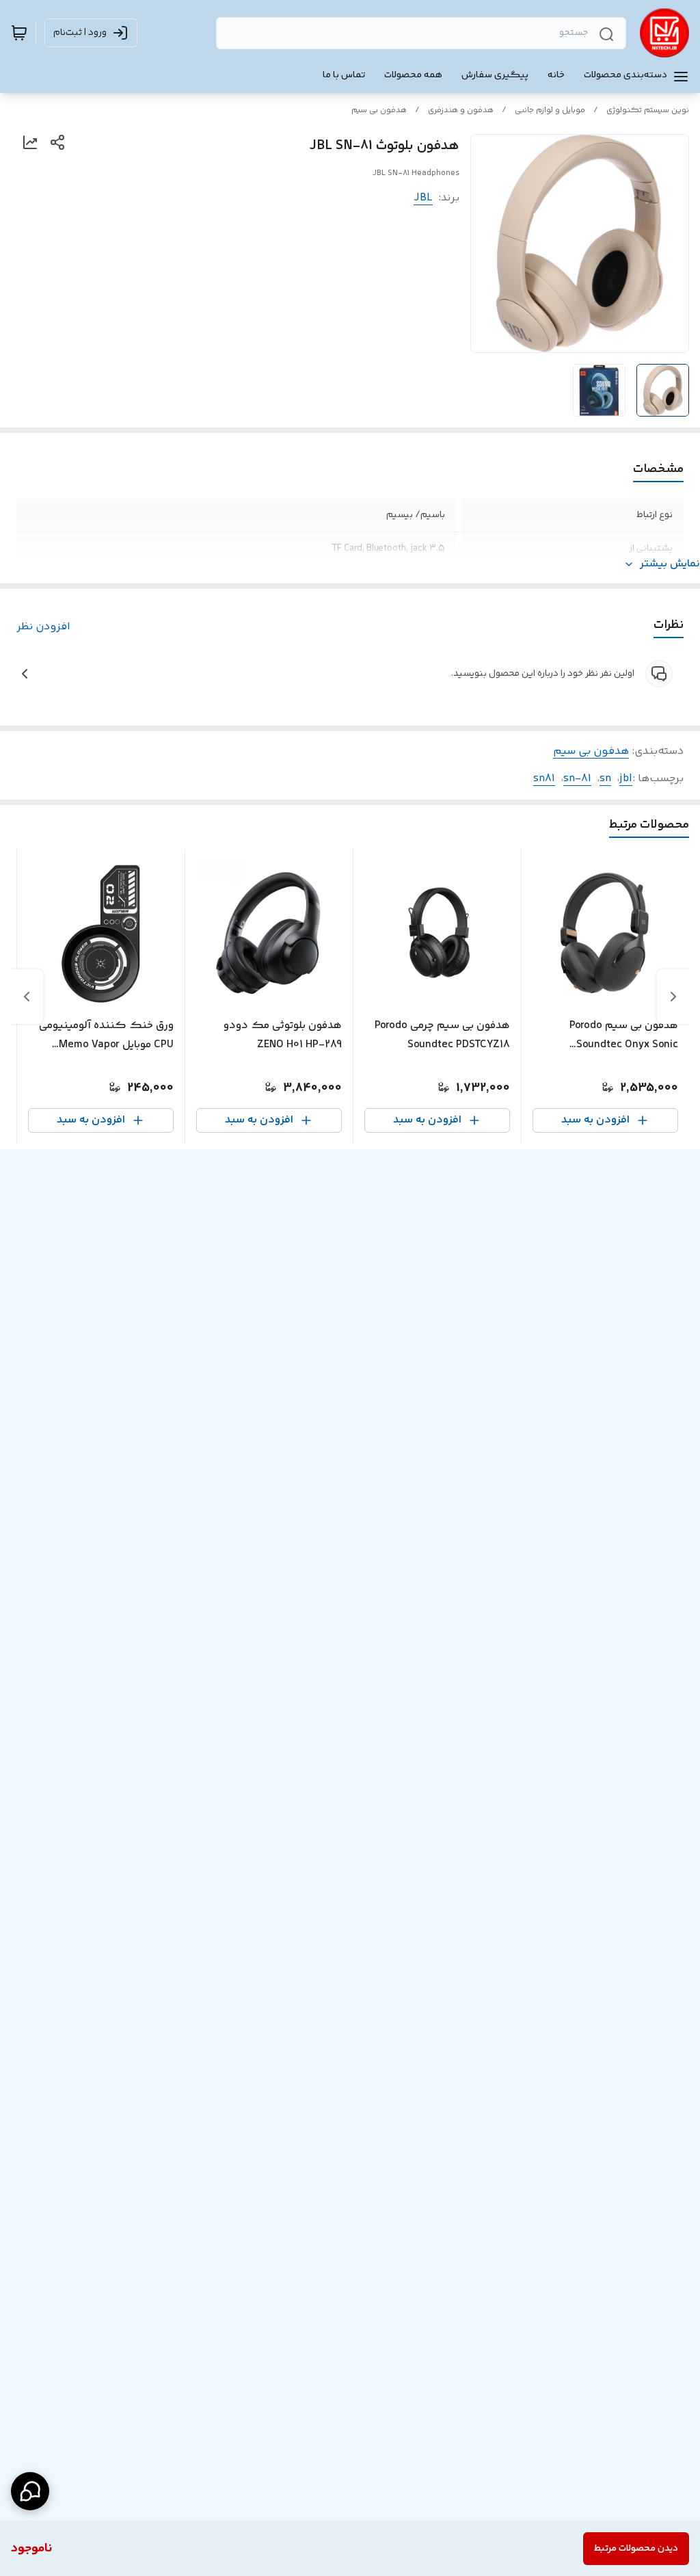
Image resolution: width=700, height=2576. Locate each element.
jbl (626, 779)
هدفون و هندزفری (461, 110)
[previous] (673, 997)
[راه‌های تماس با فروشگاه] (30, 2491)
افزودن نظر (43, 627)
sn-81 (577, 779)
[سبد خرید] (19, 33)
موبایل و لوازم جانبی (550, 110)
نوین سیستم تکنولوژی (648, 110)
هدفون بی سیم (379, 110)
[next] (27, 997)
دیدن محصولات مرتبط (636, 2549)
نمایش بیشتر (670, 564)
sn (605, 779)
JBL (423, 198)
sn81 (544, 779)
